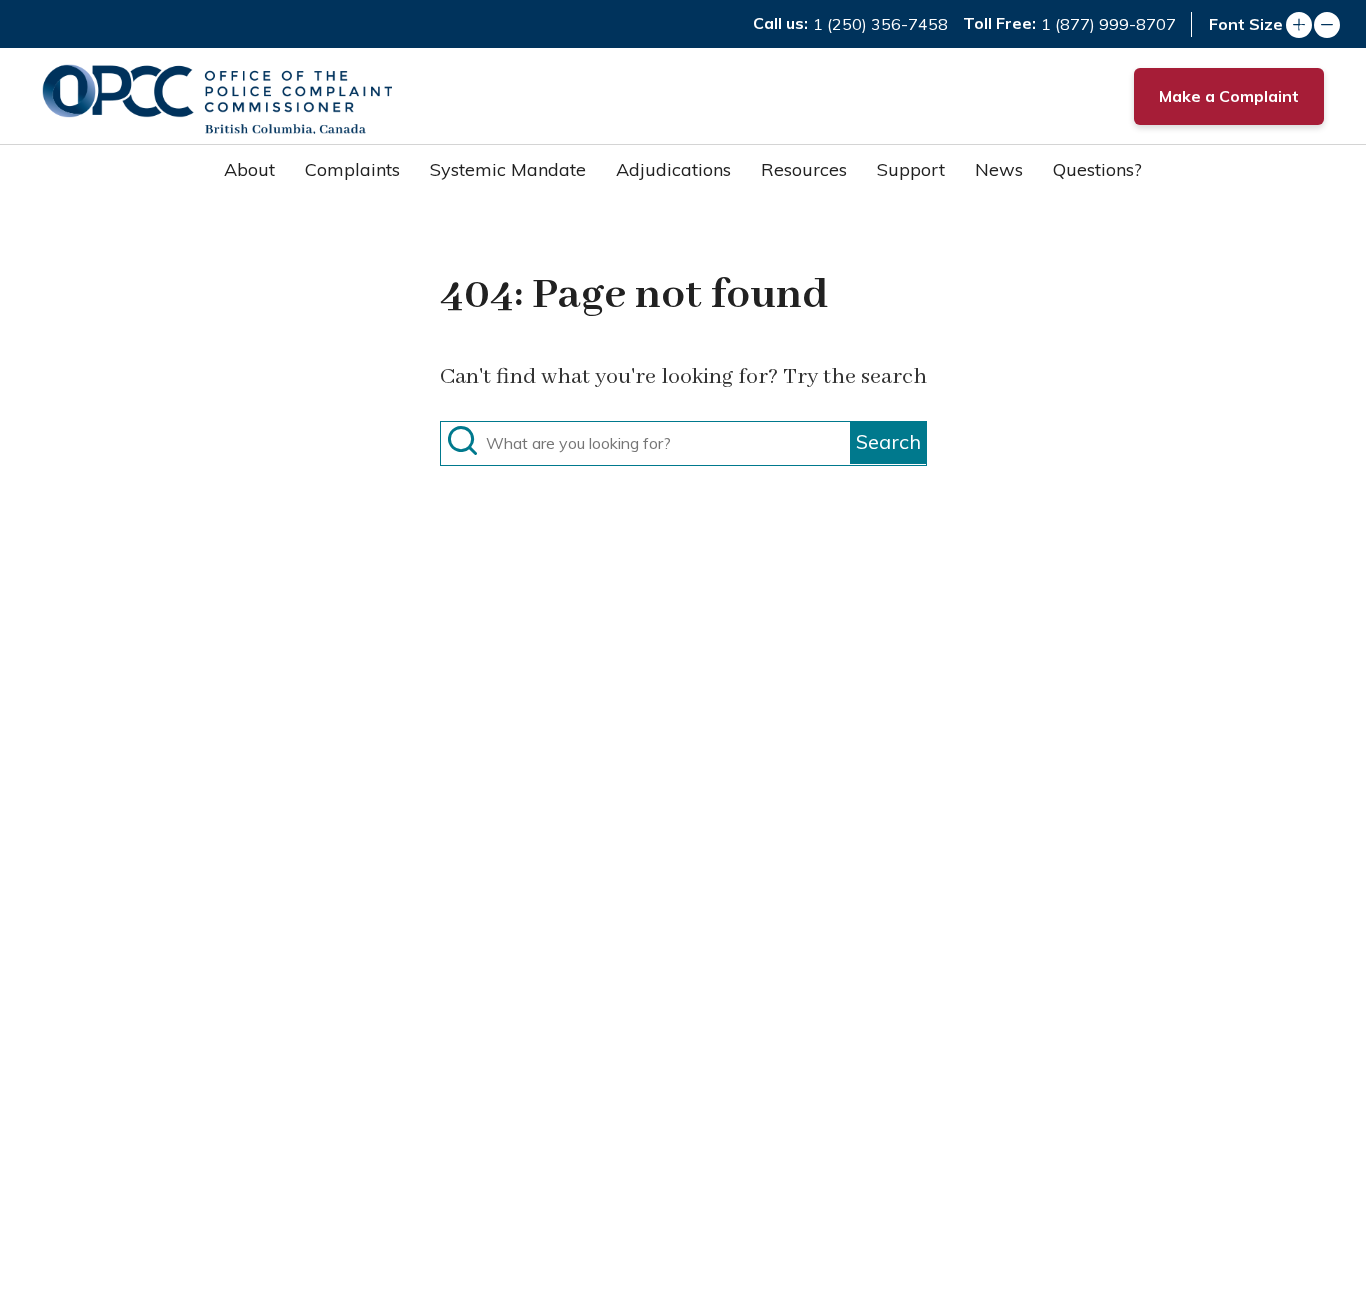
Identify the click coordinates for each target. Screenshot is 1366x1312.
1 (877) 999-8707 (1108, 24)
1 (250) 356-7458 (880, 24)
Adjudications (673, 169)
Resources (804, 169)
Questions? (1097, 169)
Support (911, 169)
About (249, 169)
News (999, 169)
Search (888, 441)
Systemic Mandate (508, 169)
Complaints (352, 169)
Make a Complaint (1229, 96)
